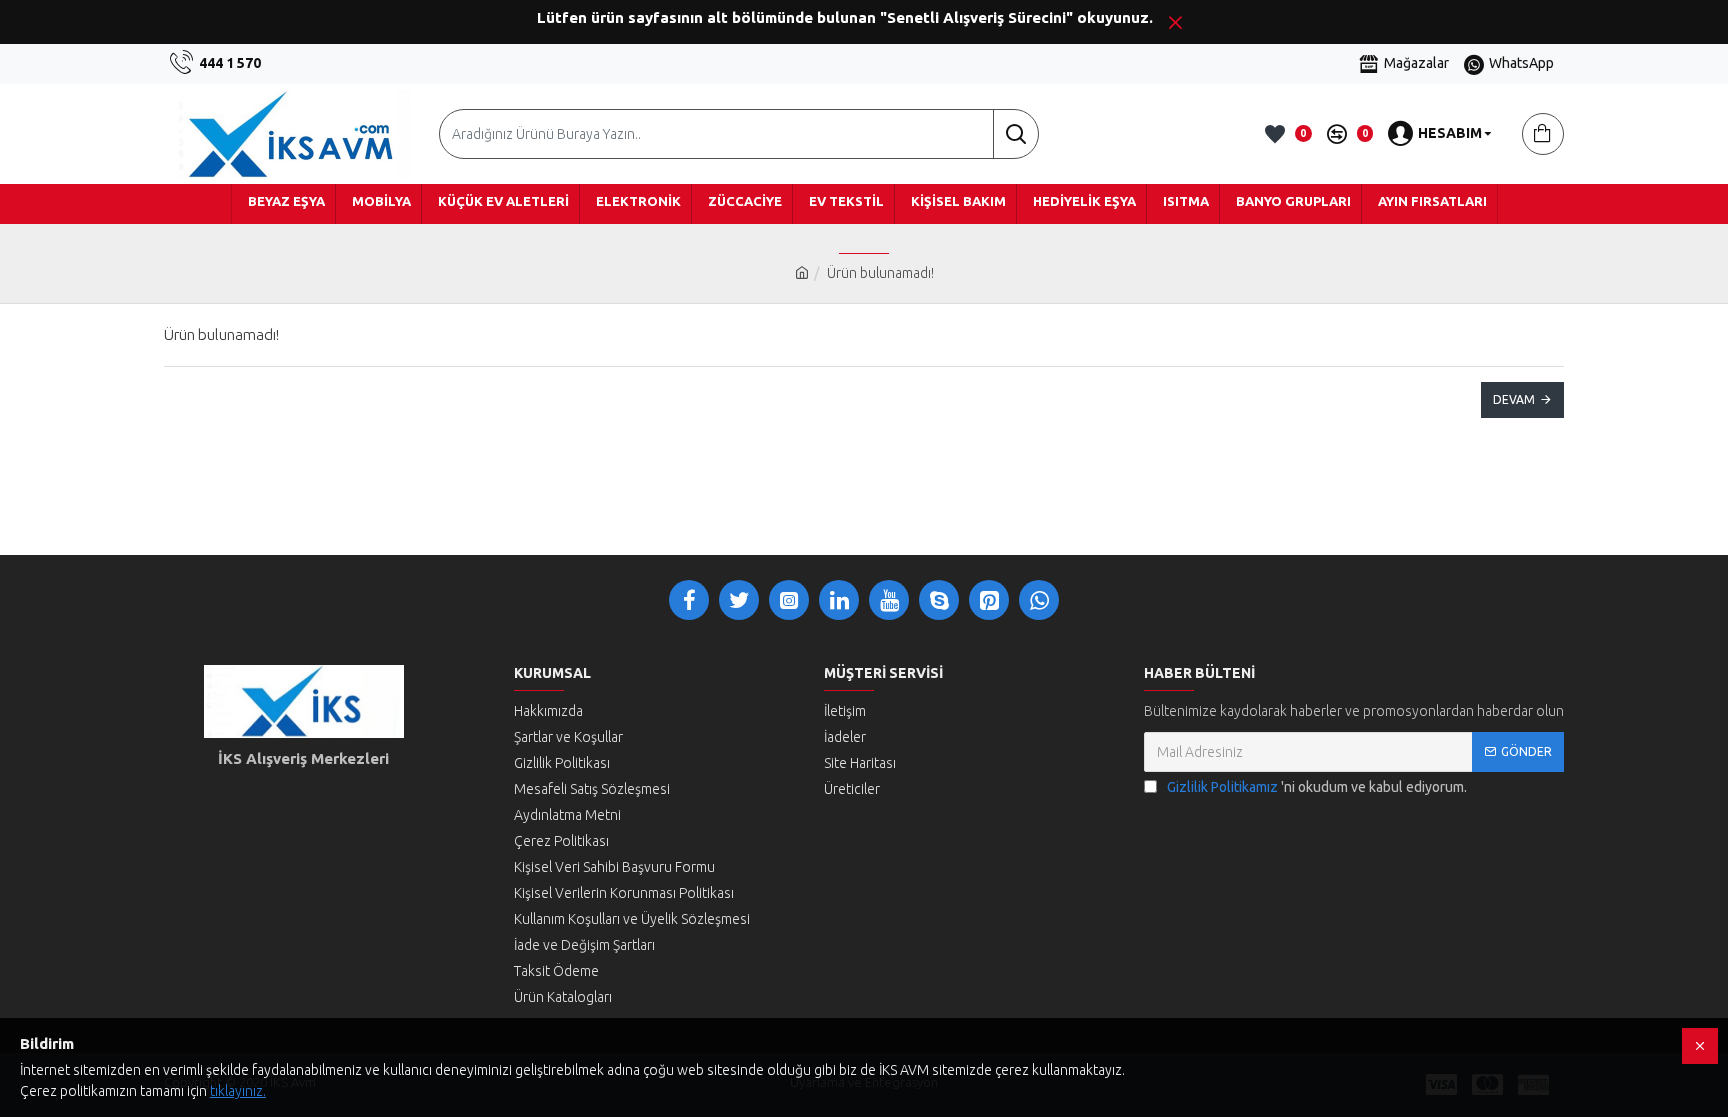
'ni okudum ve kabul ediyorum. (1317, 787)
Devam (1514, 399)
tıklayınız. (238, 1091)
